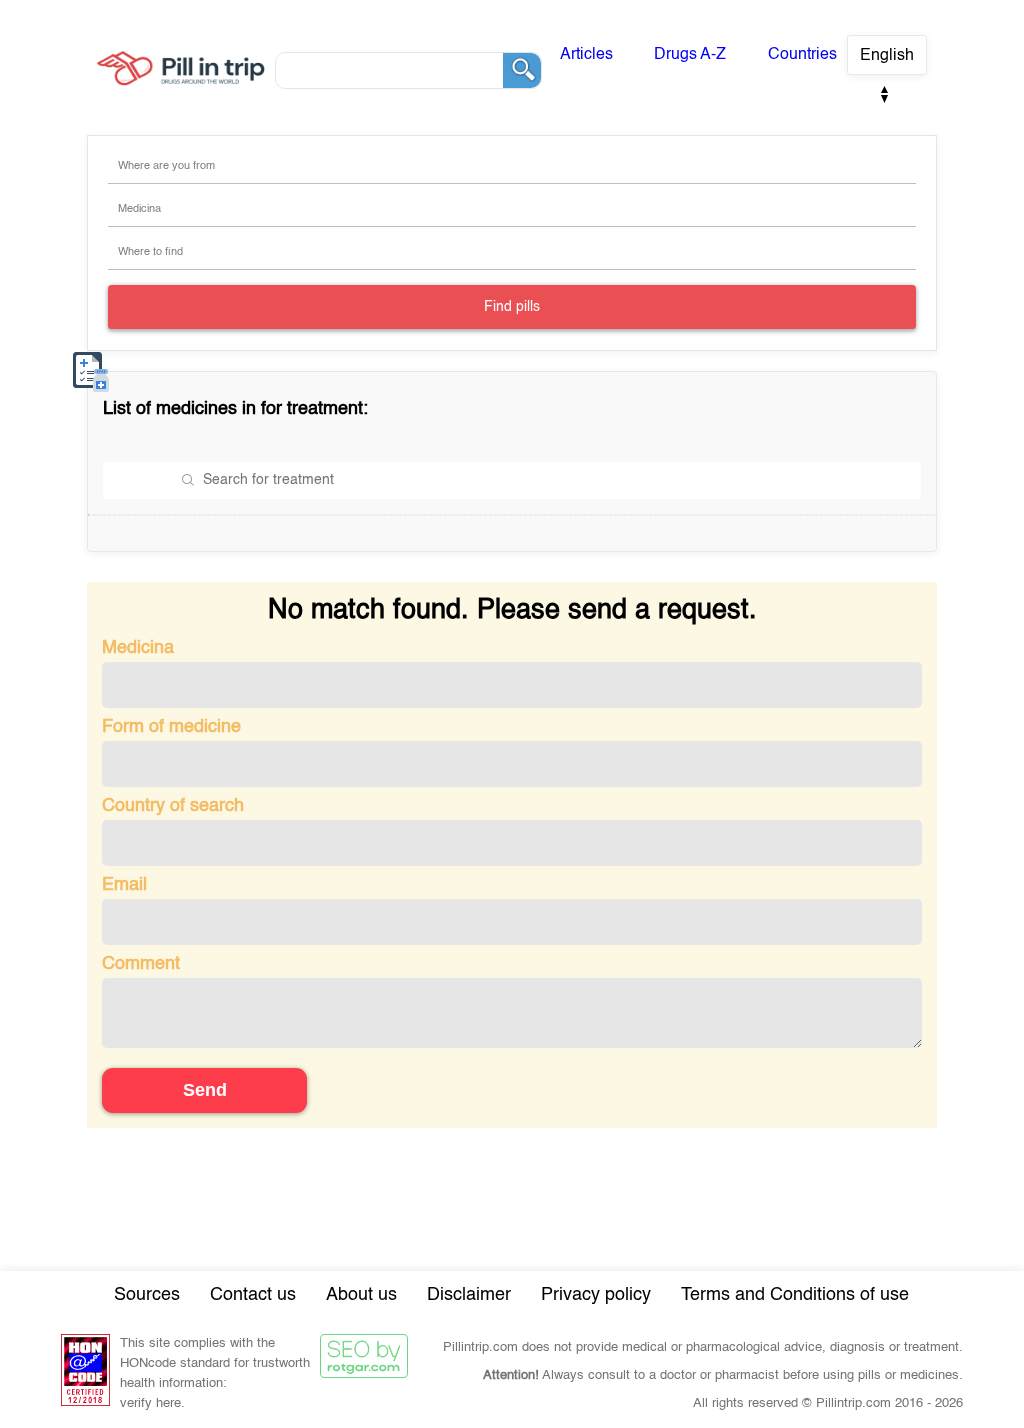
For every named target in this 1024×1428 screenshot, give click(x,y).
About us (361, 1295)
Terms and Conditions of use (795, 1295)
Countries (802, 55)
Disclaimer (469, 1295)
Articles (586, 55)
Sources (147, 1295)
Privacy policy (596, 1295)
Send (205, 1090)
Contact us (253, 1295)
